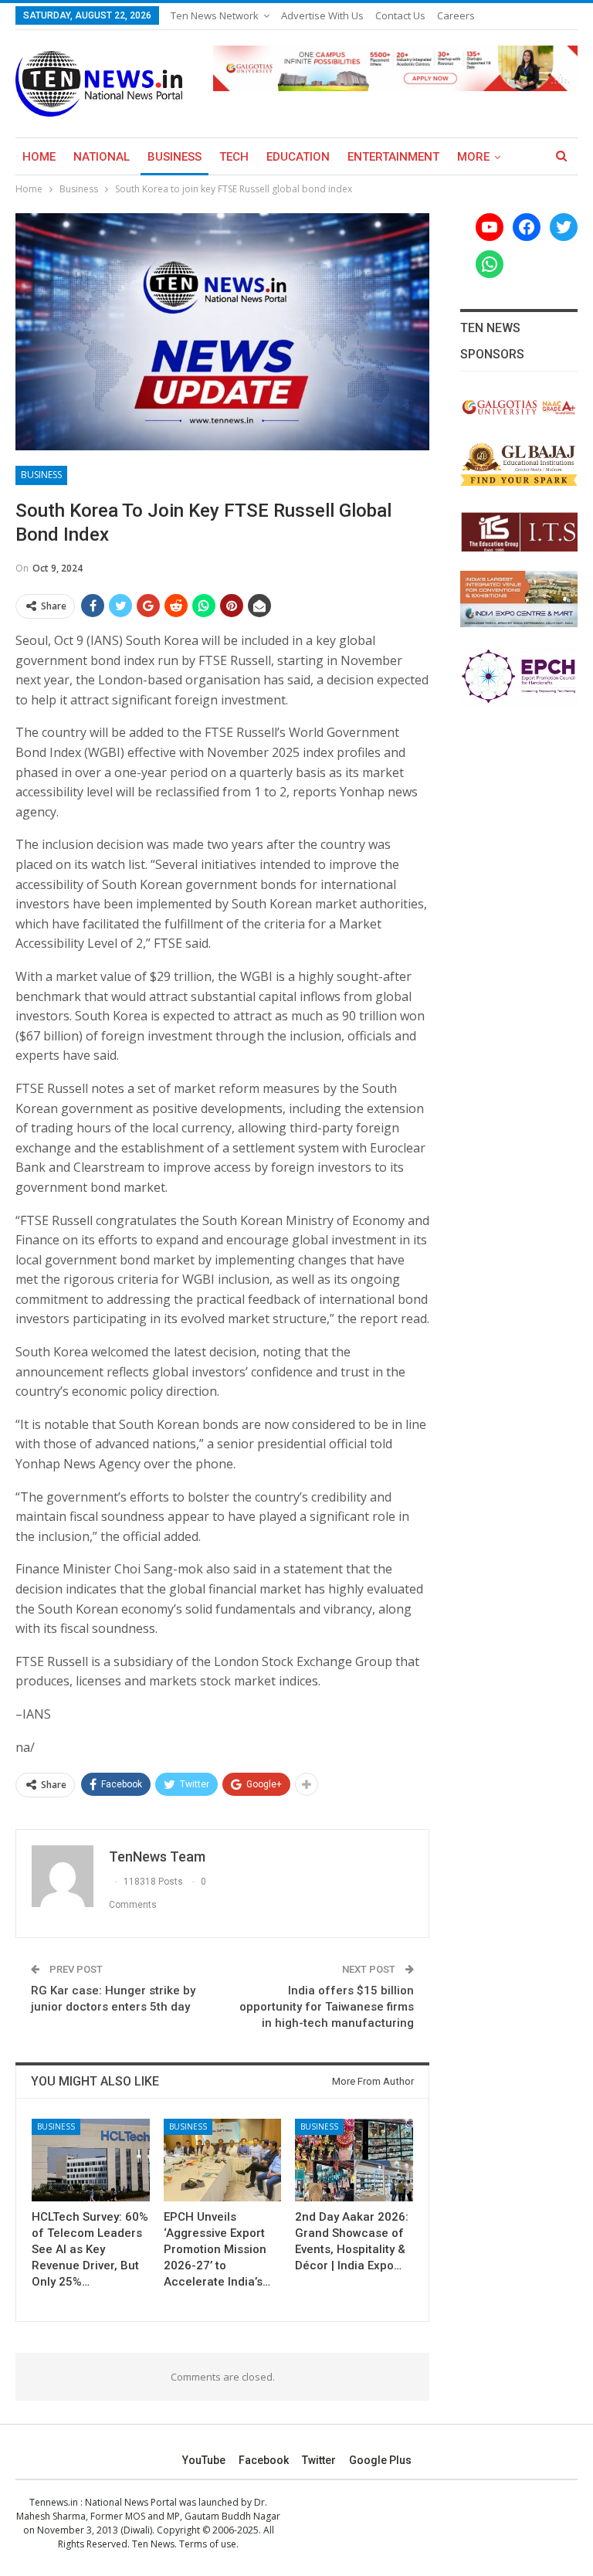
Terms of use (208, 2544)
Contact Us (400, 15)
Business (175, 157)
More (473, 157)
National (102, 157)
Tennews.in (54, 2502)
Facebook (264, 2460)
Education (298, 157)
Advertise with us (322, 15)
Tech (234, 157)
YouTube (204, 2460)
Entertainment (393, 157)
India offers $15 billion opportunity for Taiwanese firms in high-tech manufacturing (327, 2007)
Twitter (319, 2460)
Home (39, 157)
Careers (456, 15)
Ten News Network (215, 15)
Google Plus (380, 2460)
